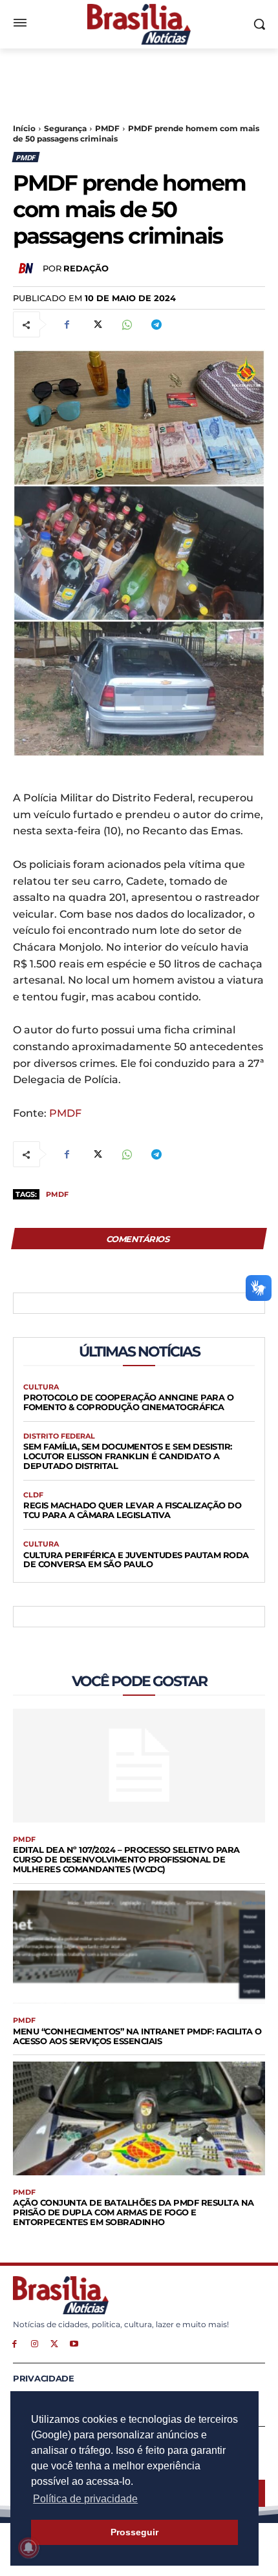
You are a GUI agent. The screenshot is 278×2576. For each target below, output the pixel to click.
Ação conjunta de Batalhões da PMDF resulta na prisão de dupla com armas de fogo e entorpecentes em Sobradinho (134, 2212)
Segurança (65, 128)
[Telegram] (156, 324)
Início (24, 128)
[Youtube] (74, 2343)
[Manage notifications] (28, 2548)
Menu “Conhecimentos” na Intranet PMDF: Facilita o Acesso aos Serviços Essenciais (137, 2036)
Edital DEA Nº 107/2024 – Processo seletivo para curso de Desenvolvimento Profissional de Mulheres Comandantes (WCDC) (126, 1859)
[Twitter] (96, 324)
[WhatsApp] (126, 324)
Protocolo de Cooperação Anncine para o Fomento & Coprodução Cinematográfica (128, 1402)
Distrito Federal (59, 1436)
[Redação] (28, 268)
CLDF (33, 1495)
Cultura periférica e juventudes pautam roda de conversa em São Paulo (136, 1560)
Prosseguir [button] (134, 2532)
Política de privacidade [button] (85, 2499)
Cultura (41, 1387)
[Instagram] (35, 2343)
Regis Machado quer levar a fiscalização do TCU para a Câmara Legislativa (132, 1510)
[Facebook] (67, 324)
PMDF (107, 128)
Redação (86, 268)
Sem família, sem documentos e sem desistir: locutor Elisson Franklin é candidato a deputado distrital (128, 1456)
